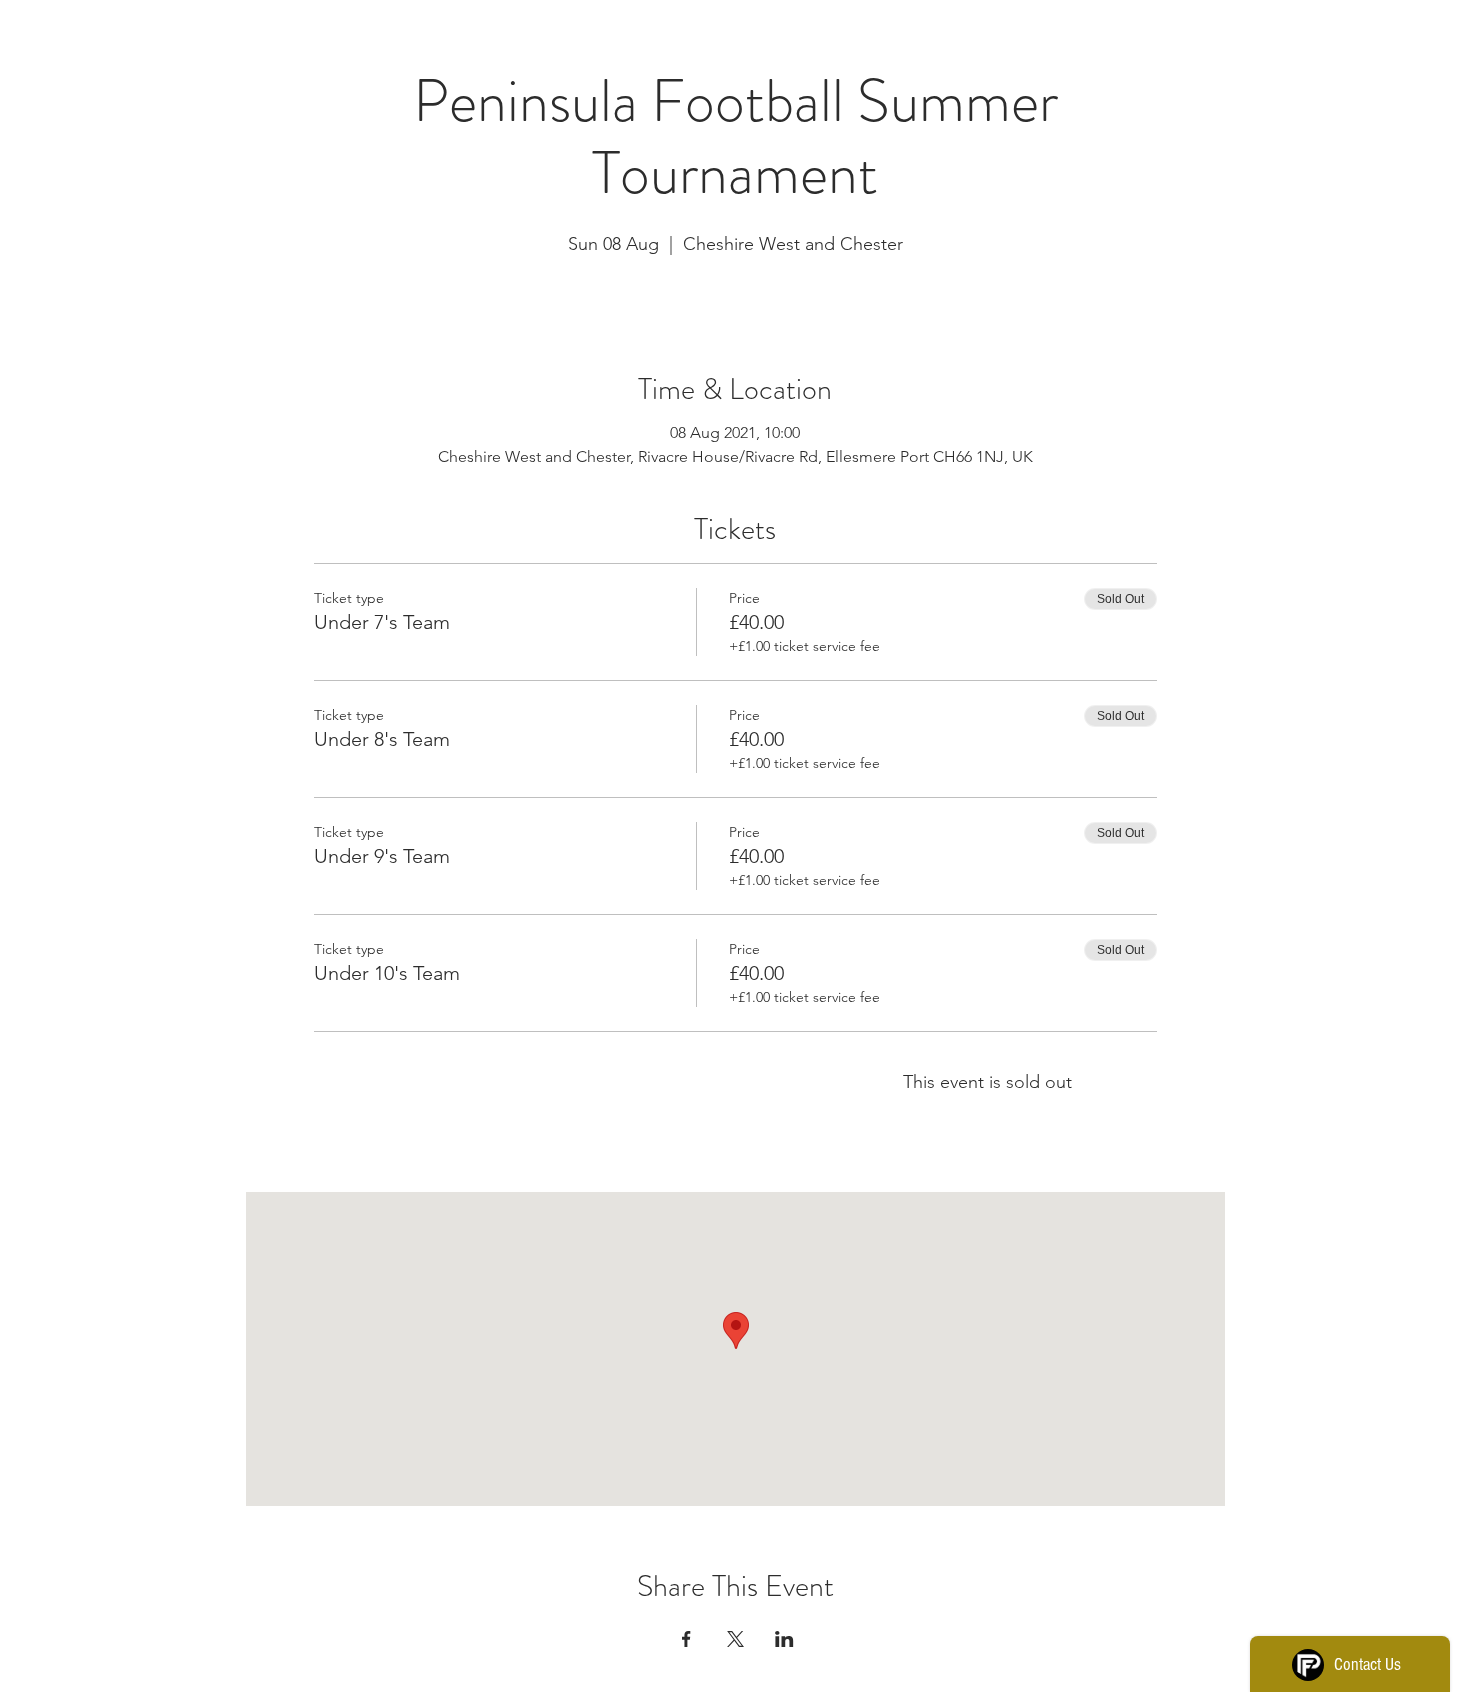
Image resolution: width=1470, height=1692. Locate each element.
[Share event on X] (735, 1639)
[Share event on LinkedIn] (784, 1639)
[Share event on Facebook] (686, 1639)
